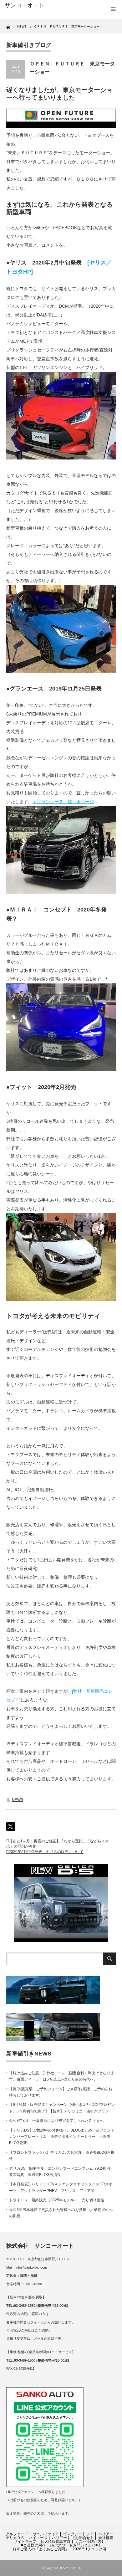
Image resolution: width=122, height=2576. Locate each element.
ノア (90, 2534)
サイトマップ (25, 2542)
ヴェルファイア (46, 2534)
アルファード (17, 2534)
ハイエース (38, 2538)
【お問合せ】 (83, 2538)
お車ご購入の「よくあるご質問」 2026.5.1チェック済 (59, 2549)
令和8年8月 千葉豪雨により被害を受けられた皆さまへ (56, 2121)
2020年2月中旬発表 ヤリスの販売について (46, 1852)
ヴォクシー (73, 2534)
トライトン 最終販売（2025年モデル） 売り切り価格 (57, 2200)
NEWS (18, 1800)
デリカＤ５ (15, 2538)
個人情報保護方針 (56, 2542)
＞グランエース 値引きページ (63, 802)
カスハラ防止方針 (90, 2542)
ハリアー (106, 2534)
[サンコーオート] (29, 6)
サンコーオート (70, 2568)
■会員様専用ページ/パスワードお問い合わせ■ (59, 2545)
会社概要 (106, 2538)
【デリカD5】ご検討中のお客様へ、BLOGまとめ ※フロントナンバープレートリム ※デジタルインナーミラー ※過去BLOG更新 (62, 2137)
